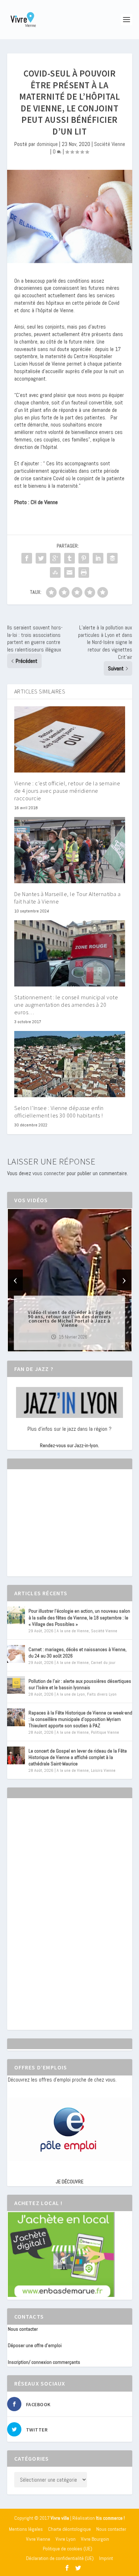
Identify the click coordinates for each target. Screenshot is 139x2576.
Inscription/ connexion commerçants (44, 2362)
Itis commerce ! (110, 2518)
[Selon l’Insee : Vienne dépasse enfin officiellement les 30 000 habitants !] (70, 1064)
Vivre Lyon (66, 2539)
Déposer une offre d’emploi (35, 2345)
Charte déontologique (69, 2529)
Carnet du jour (103, 1663)
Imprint (106, 2558)
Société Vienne (110, 144)
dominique (47, 144)
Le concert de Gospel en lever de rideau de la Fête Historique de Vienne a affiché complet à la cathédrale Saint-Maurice (78, 1757)
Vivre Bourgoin (95, 2539)
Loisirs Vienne (103, 1770)
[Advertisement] (61, 1529)
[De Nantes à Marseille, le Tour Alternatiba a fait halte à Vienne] (70, 850)
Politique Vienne (105, 1732)
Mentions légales (26, 2529)
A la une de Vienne (73, 1631)
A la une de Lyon (71, 1694)
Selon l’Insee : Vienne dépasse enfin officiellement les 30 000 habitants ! (59, 1112)
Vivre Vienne (38, 2539)
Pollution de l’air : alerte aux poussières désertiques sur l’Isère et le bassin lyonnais (80, 1684)
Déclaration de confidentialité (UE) (60, 2558)
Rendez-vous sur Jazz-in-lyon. (69, 1445)
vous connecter (49, 1173)
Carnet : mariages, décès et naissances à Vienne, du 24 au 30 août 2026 (78, 1653)
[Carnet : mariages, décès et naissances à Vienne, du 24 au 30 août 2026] (16, 1654)
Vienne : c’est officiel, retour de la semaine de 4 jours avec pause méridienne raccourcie (67, 791)
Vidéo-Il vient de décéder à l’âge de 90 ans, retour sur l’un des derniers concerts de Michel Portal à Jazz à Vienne (69, 1319)
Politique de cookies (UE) (68, 2549)
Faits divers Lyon (102, 1694)
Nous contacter (23, 2329)
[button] (60, 1345)
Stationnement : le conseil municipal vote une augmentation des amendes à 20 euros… (66, 1005)
